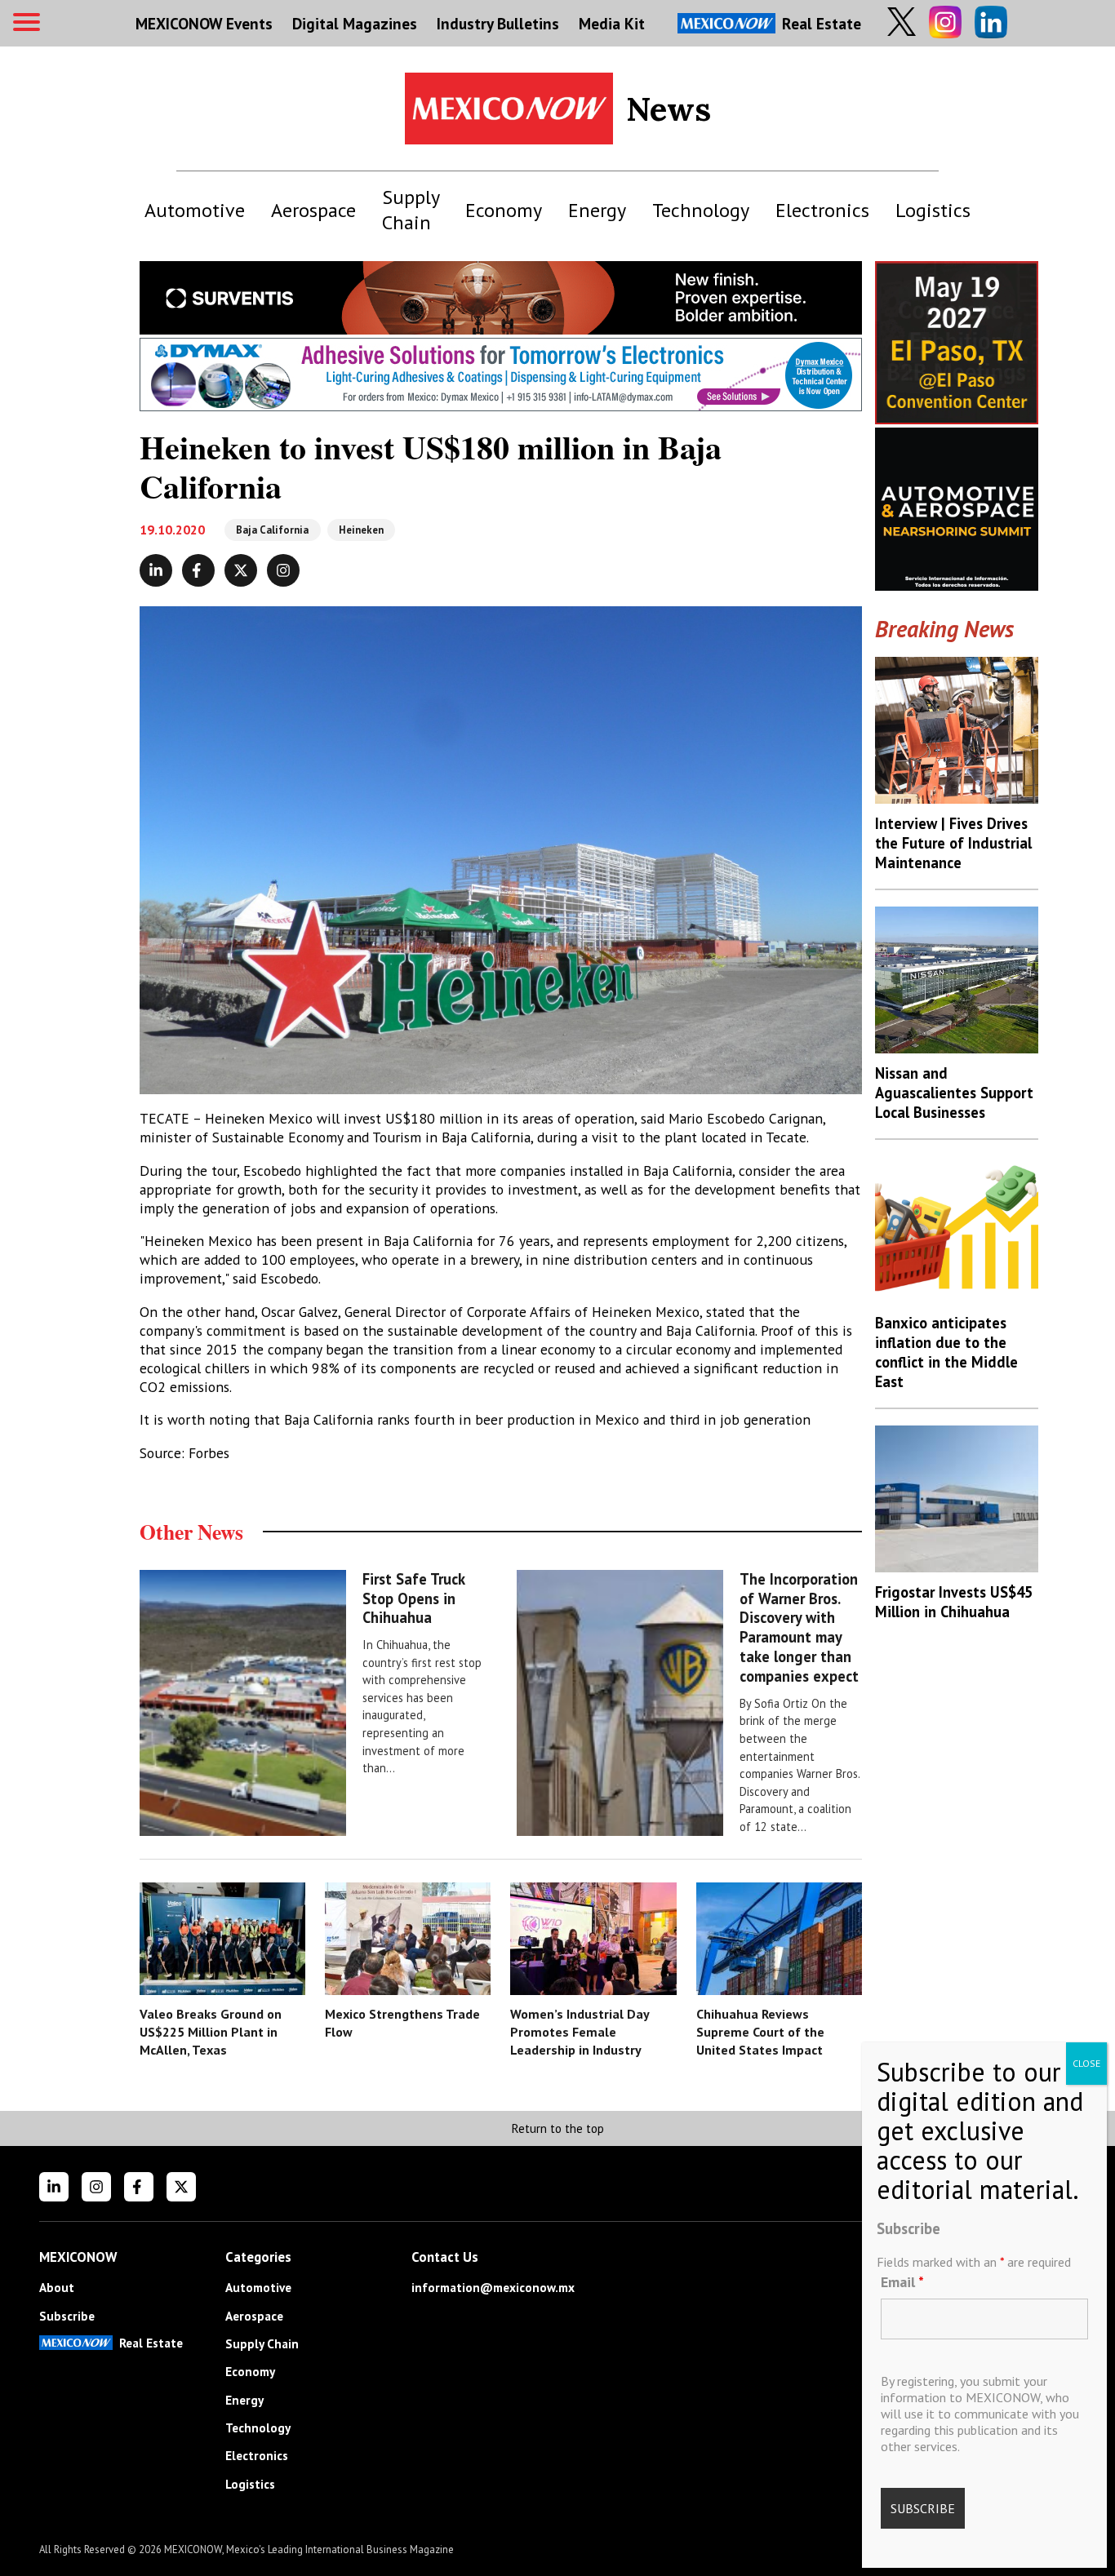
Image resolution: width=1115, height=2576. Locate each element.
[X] (181, 2187)
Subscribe (67, 2316)
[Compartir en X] (241, 570)
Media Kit (612, 23)
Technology (701, 210)
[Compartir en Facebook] (198, 570)
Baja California (272, 530)
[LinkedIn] (54, 2187)
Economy (504, 210)
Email (902, 2282)
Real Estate (822, 23)
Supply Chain (411, 210)
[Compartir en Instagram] (283, 570)
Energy (597, 210)
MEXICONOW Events (204, 23)
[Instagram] (96, 2187)
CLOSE (1086, 2063)
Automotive (195, 210)
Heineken (361, 530)
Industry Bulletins (498, 23)
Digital (355, 23)
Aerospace (313, 210)
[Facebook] (139, 2187)
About (57, 2288)
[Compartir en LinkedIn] (156, 570)
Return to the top (557, 2128)
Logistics (933, 210)
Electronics (822, 210)
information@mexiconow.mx (493, 2288)
